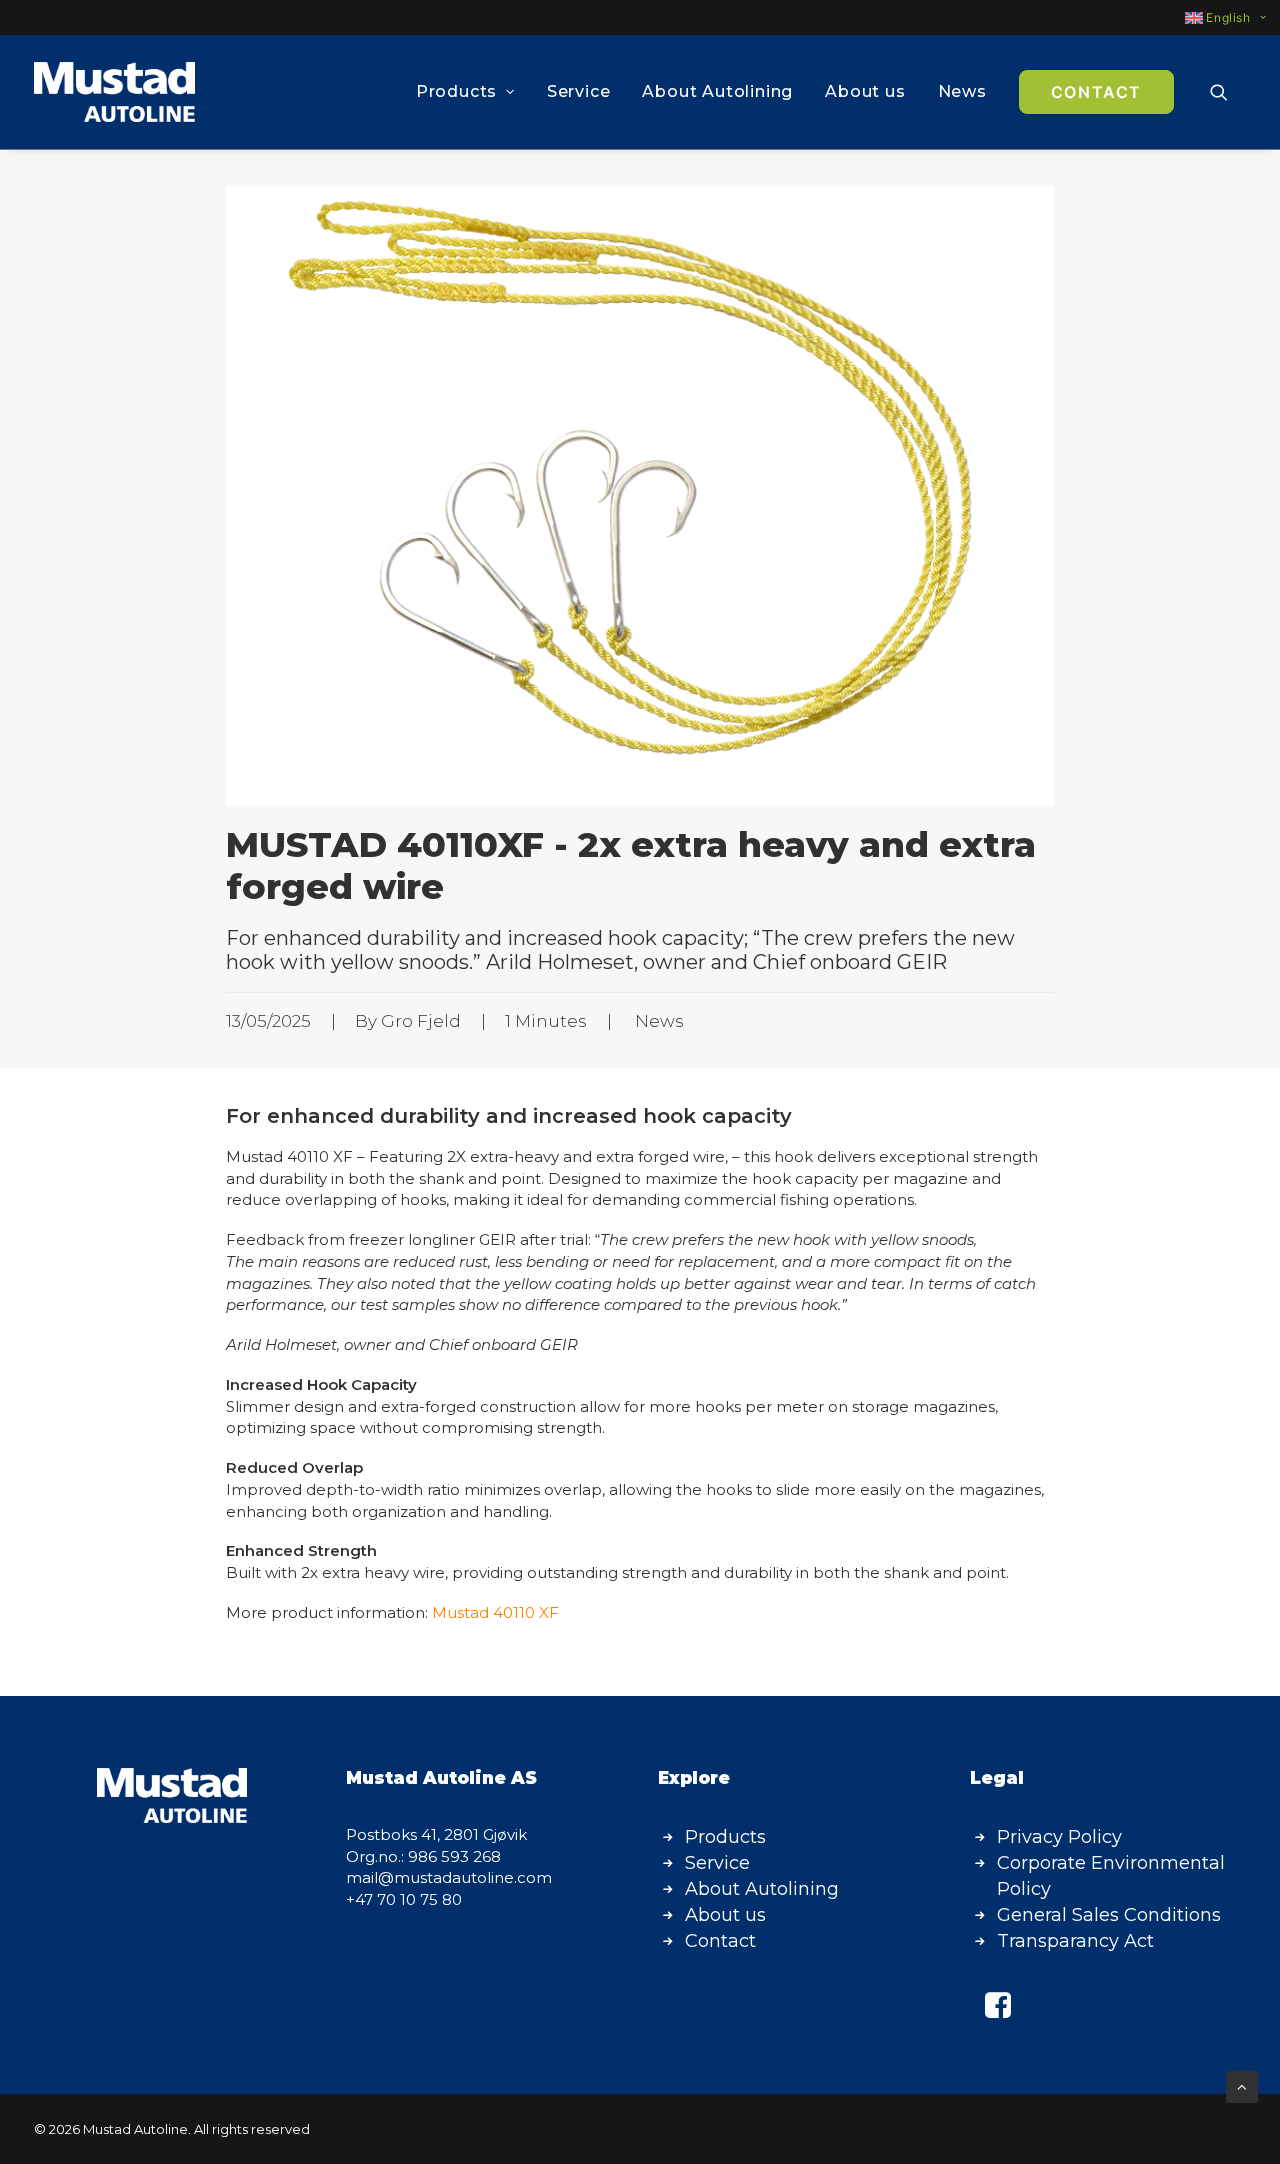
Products (456, 91)
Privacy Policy (1059, 1837)
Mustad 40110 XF (495, 1612)
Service (579, 91)
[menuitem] (1216, 17)
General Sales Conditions (1109, 1915)
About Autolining (717, 91)
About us (865, 91)
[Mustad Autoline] (114, 92)
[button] (1228, 92)
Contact (720, 1941)
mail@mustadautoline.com (449, 1877)
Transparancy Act (1075, 1941)
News (962, 91)
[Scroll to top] (1242, 2085)
